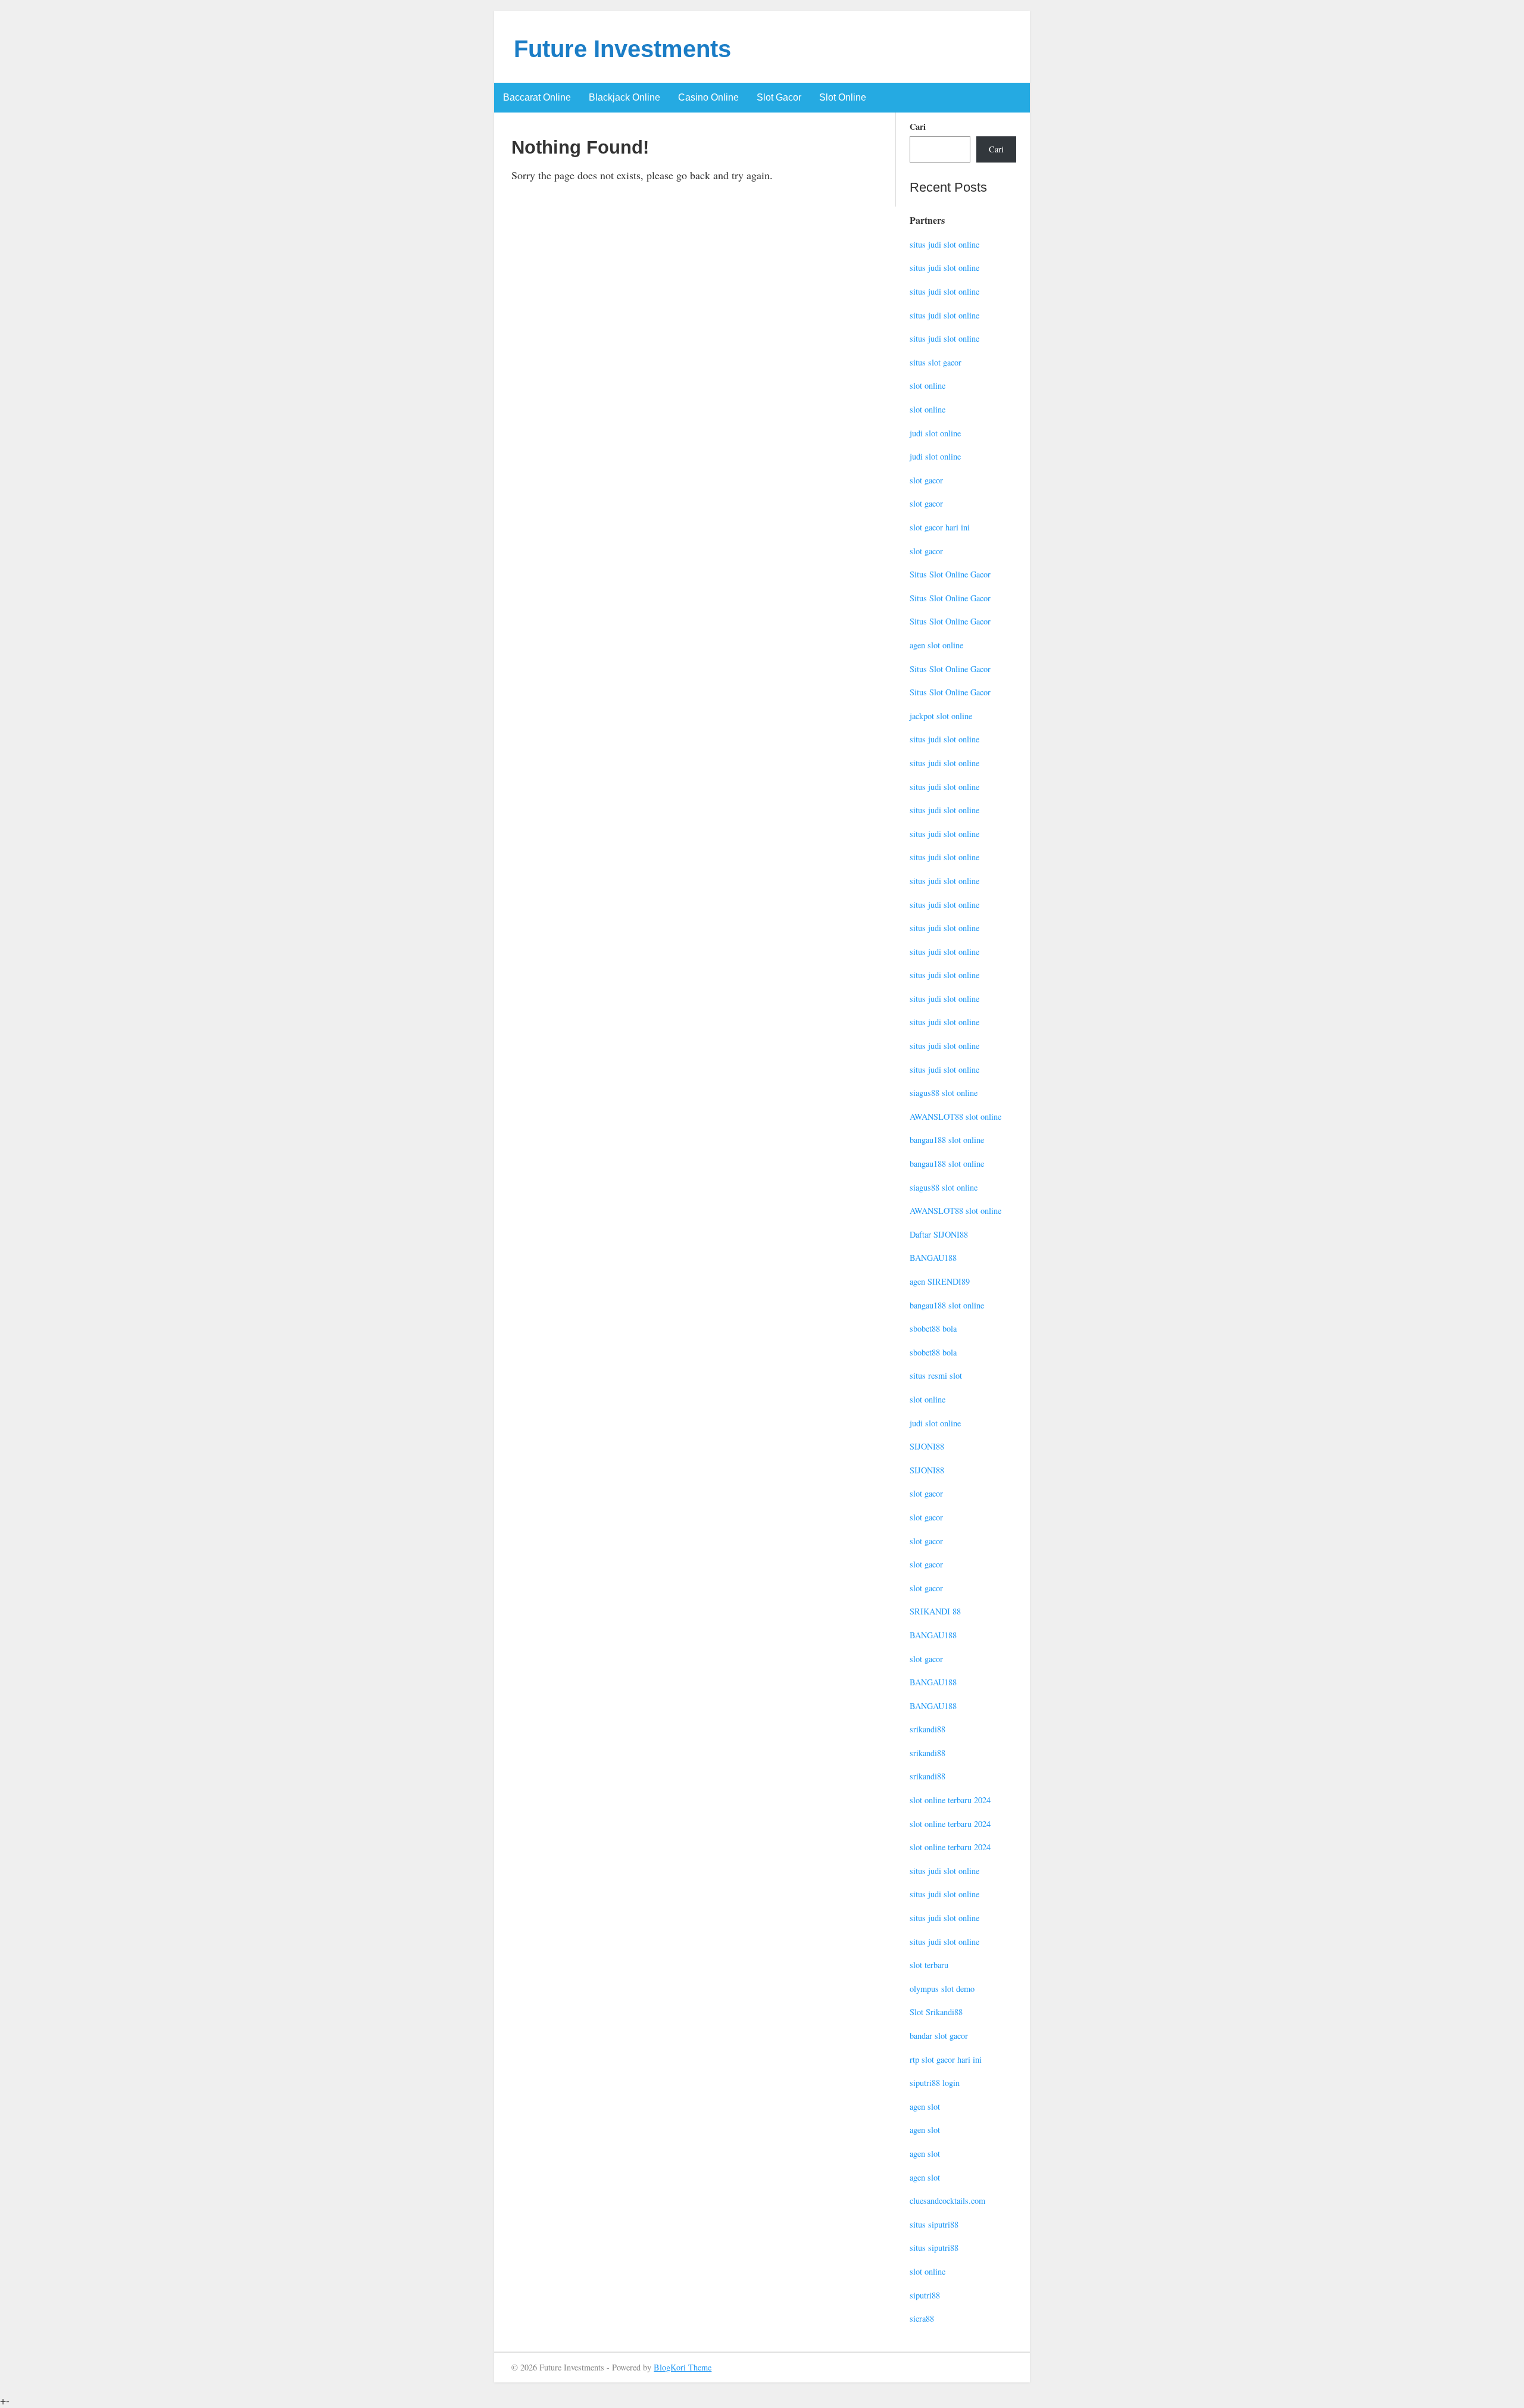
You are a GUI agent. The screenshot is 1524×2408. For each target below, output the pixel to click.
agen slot (925, 2106)
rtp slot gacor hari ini (946, 2059)
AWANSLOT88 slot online (955, 1116)
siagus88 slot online (944, 1093)
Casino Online (708, 97)
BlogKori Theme (683, 2367)
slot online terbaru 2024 (950, 1800)
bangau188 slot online (947, 1140)
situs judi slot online (944, 244)
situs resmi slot (936, 1375)
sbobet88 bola (933, 1328)
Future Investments (622, 49)
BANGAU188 (933, 1258)
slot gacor (926, 480)
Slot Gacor (779, 97)
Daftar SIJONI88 (939, 1234)
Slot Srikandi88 (936, 2012)
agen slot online (936, 645)
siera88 (922, 2318)
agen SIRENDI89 (940, 1281)
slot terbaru (929, 1965)
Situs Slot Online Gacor (950, 574)
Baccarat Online (537, 97)
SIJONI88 (927, 1446)
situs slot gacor (936, 362)
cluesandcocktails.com (947, 2201)
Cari (918, 127)
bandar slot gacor (939, 2036)
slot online (927, 385)
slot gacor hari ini (940, 527)
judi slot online (935, 433)
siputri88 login (935, 2083)
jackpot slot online (941, 716)
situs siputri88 (934, 2224)
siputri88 (925, 2295)
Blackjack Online (624, 97)
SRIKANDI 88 (935, 1611)
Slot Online (843, 97)
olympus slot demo (942, 1989)
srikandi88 (927, 1729)
